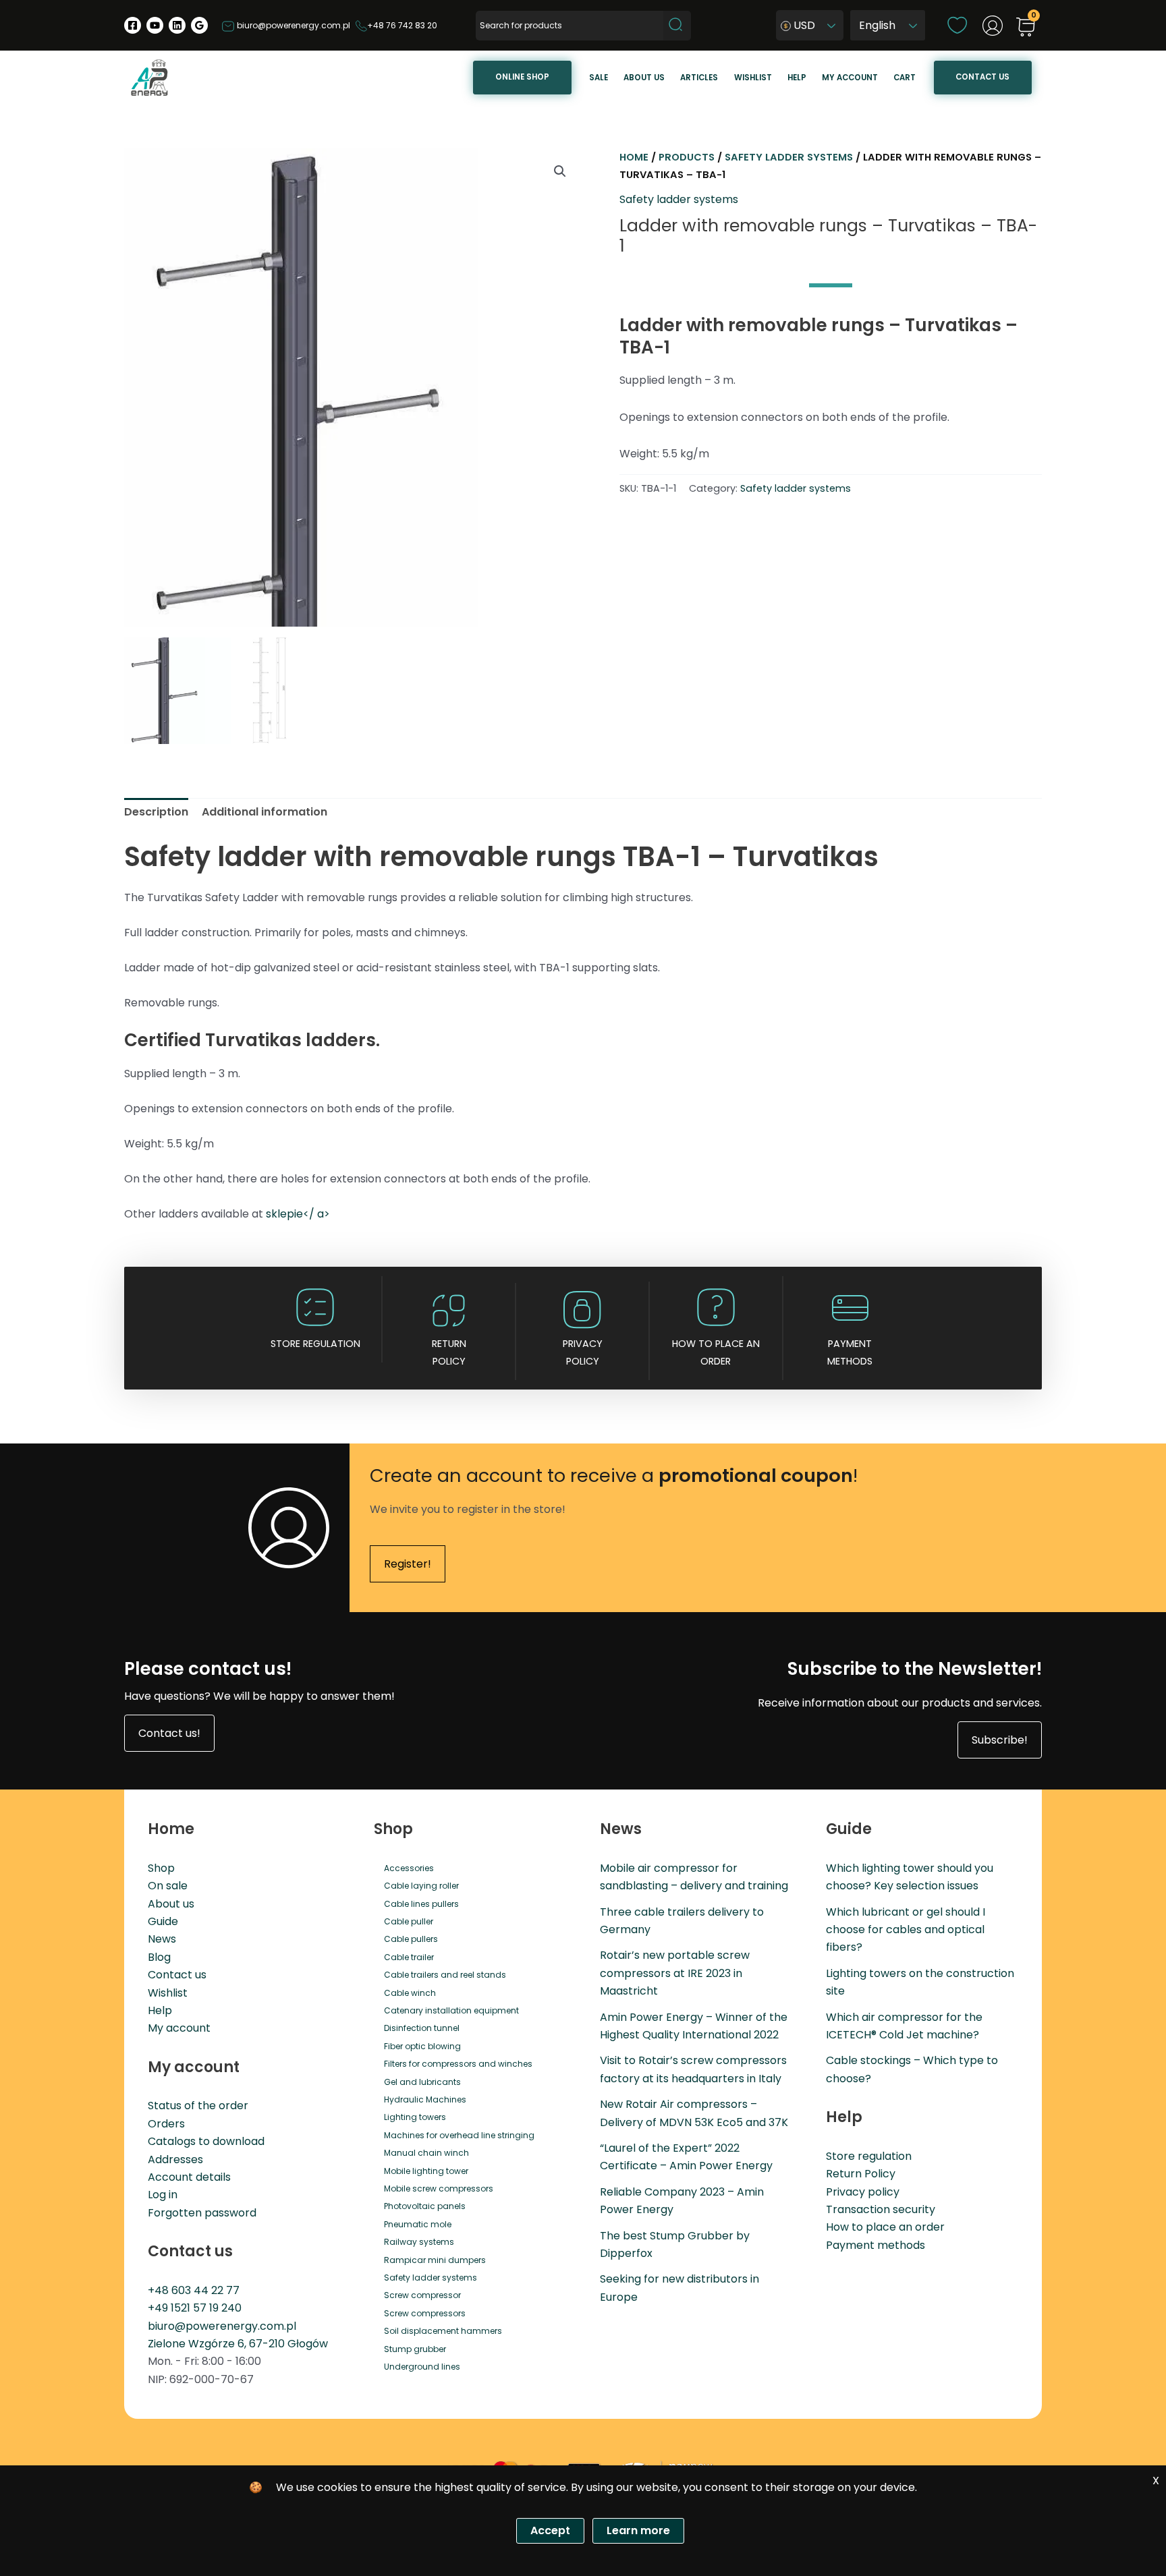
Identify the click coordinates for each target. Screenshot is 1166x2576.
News (162, 1939)
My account (850, 78)
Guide (163, 1921)
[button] (560, 171)
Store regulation (315, 1344)
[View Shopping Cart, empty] (1026, 28)
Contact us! (169, 1733)
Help (797, 78)
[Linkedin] (177, 25)
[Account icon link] (993, 26)
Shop (161, 1868)
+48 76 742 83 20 (402, 25)
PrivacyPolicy (583, 1352)
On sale (168, 1886)
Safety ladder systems (789, 157)
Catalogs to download (206, 2141)
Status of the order (198, 2106)
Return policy (449, 1352)
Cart (905, 78)
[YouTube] (155, 25)
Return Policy (861, 2174)
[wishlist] (957, 25)
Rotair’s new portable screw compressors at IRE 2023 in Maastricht (675, 1973)
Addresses (175, 2159)
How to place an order (716, 1352)
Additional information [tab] (265, 812)
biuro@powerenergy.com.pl (293, 25)
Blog (159, 1957)
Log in (163, 2195)
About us (644, 78)
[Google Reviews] (199, 25)
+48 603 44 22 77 (194, 2290)
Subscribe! (1000, 1740)
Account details (189, 2177)
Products (687, 157)
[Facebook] (133, 25)
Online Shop (522, 77)
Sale (599, 78)
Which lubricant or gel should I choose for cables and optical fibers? (906, 1930)
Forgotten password (202, 2213)
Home (634, 157)
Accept (550, 2530)
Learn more (638, 2530)
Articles (699, 78)
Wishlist (753, 78)
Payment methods (850, 1352)
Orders (166, 2124)
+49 (159, 2308)
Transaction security (881, 2209)
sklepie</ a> (298, 1214)
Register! (408, 1564)
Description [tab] (156, 812)
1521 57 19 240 (206, 2308)
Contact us (982, 77)
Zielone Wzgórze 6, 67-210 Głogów (238, 2344)
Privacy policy (863, 2192)
